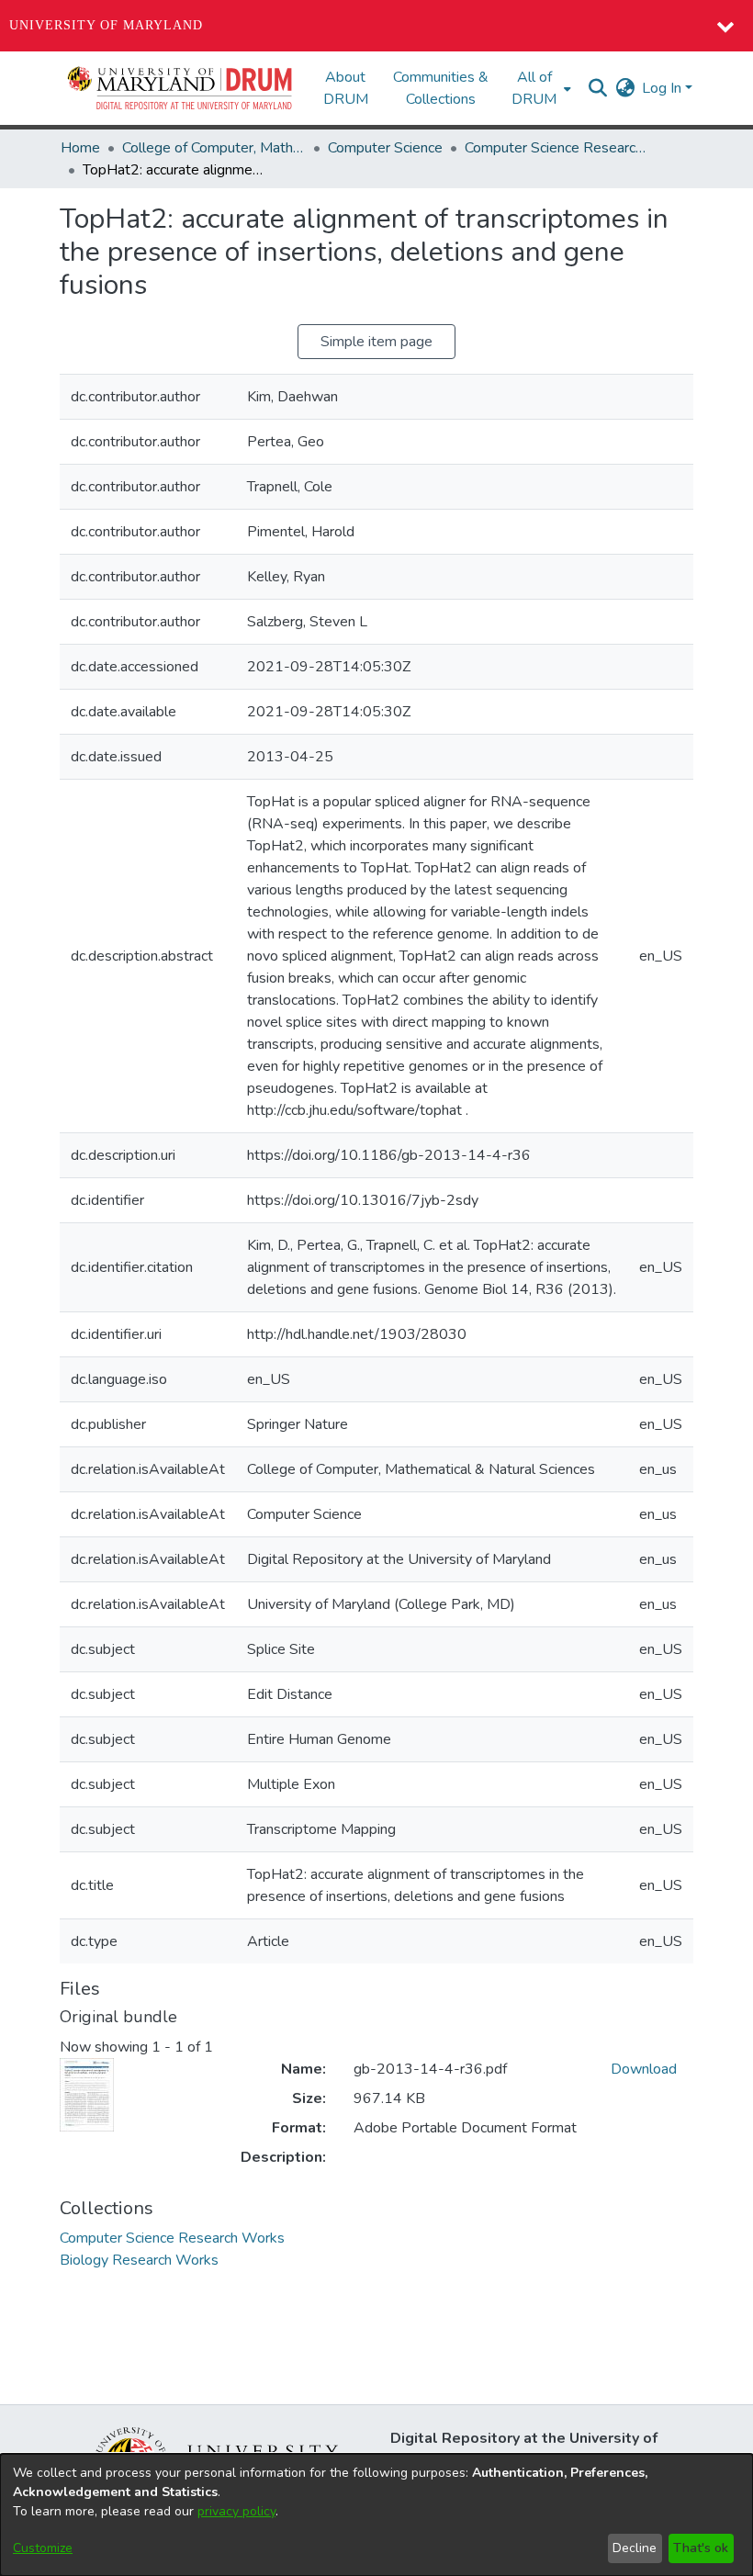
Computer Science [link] (385, 148)
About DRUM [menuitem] (346, 88)
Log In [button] (663, 88)
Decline (635, 2548)
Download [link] (644, 2069)
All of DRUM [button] (534, 88)
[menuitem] (539, 88)
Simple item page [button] (376, 342)
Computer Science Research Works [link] (556, 148)
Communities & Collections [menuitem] (441, 88)
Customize (43, 2548)
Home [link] (80, 148)
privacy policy (236, 2511)
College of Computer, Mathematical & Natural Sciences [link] (214, 148)
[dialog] (376, 2515)
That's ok (701, 2548)
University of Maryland (106, 25)
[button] (181, 88)
